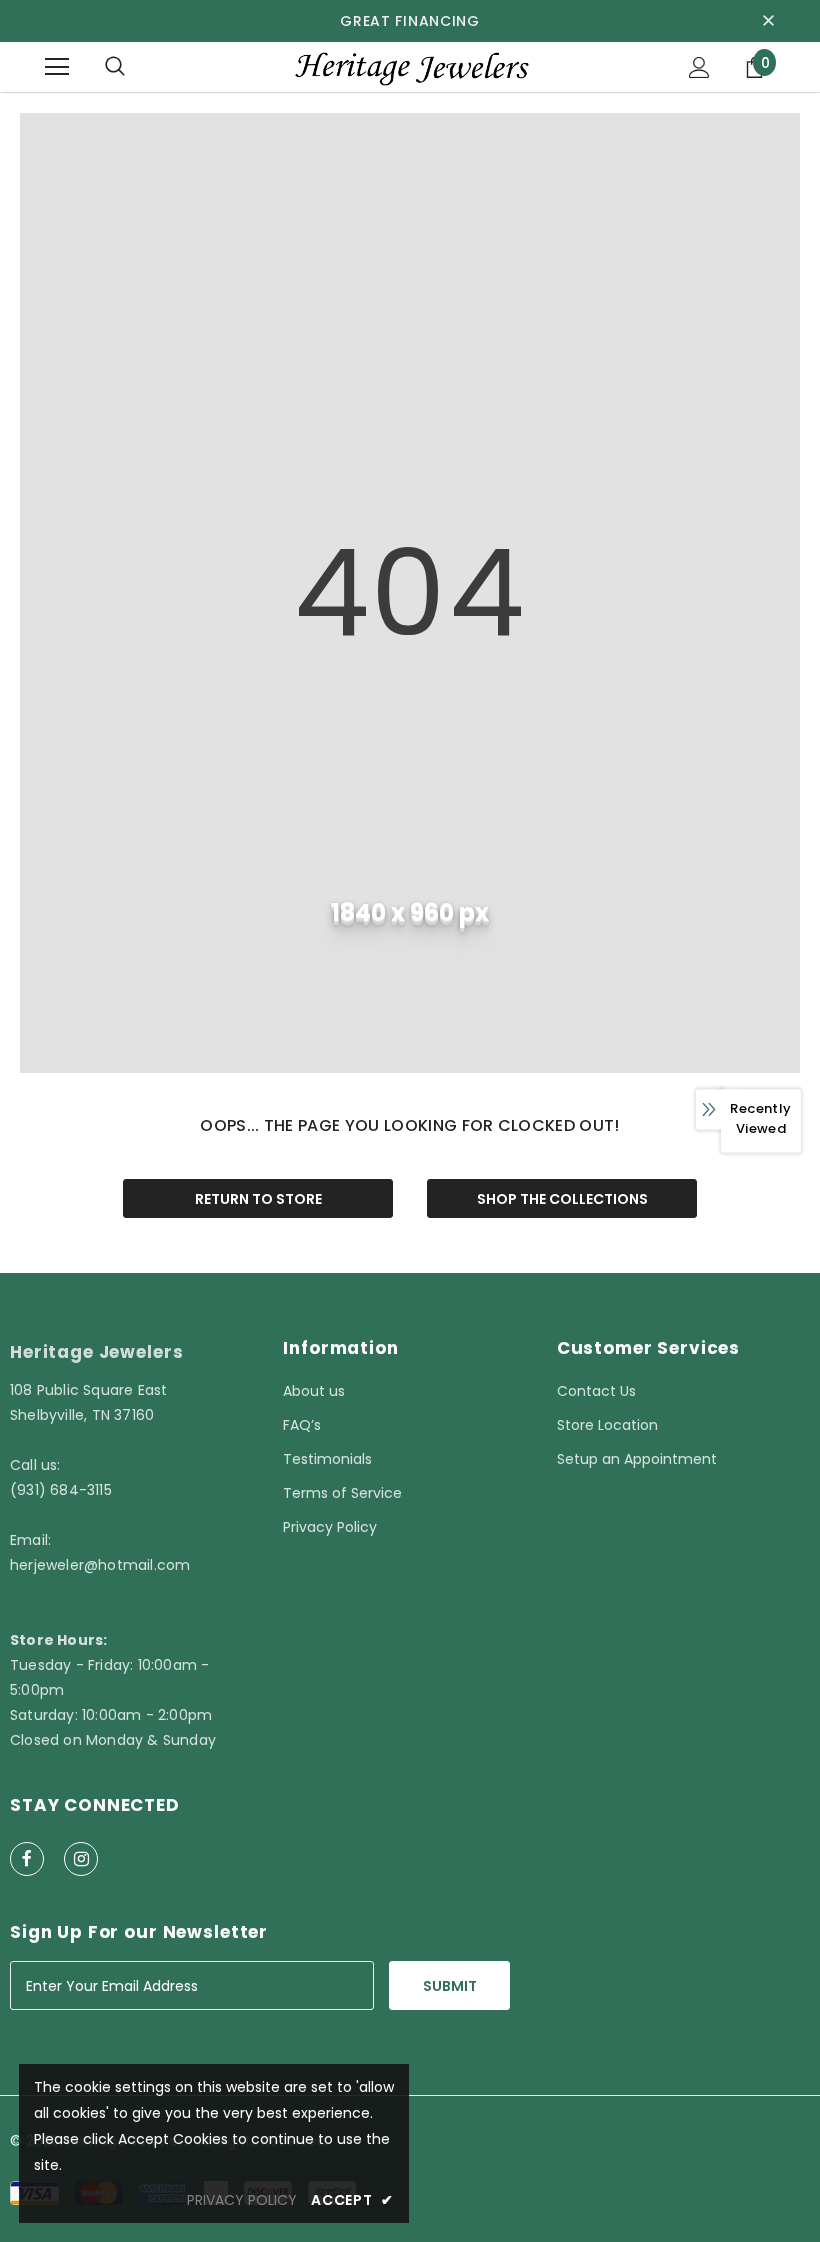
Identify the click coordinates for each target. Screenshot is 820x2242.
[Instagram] (81, 1859)
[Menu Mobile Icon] (57, 67)
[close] (768, 21)
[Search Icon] (115, 67)
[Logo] (410, 66)
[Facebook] (27, 1859)
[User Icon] (699, 67)
